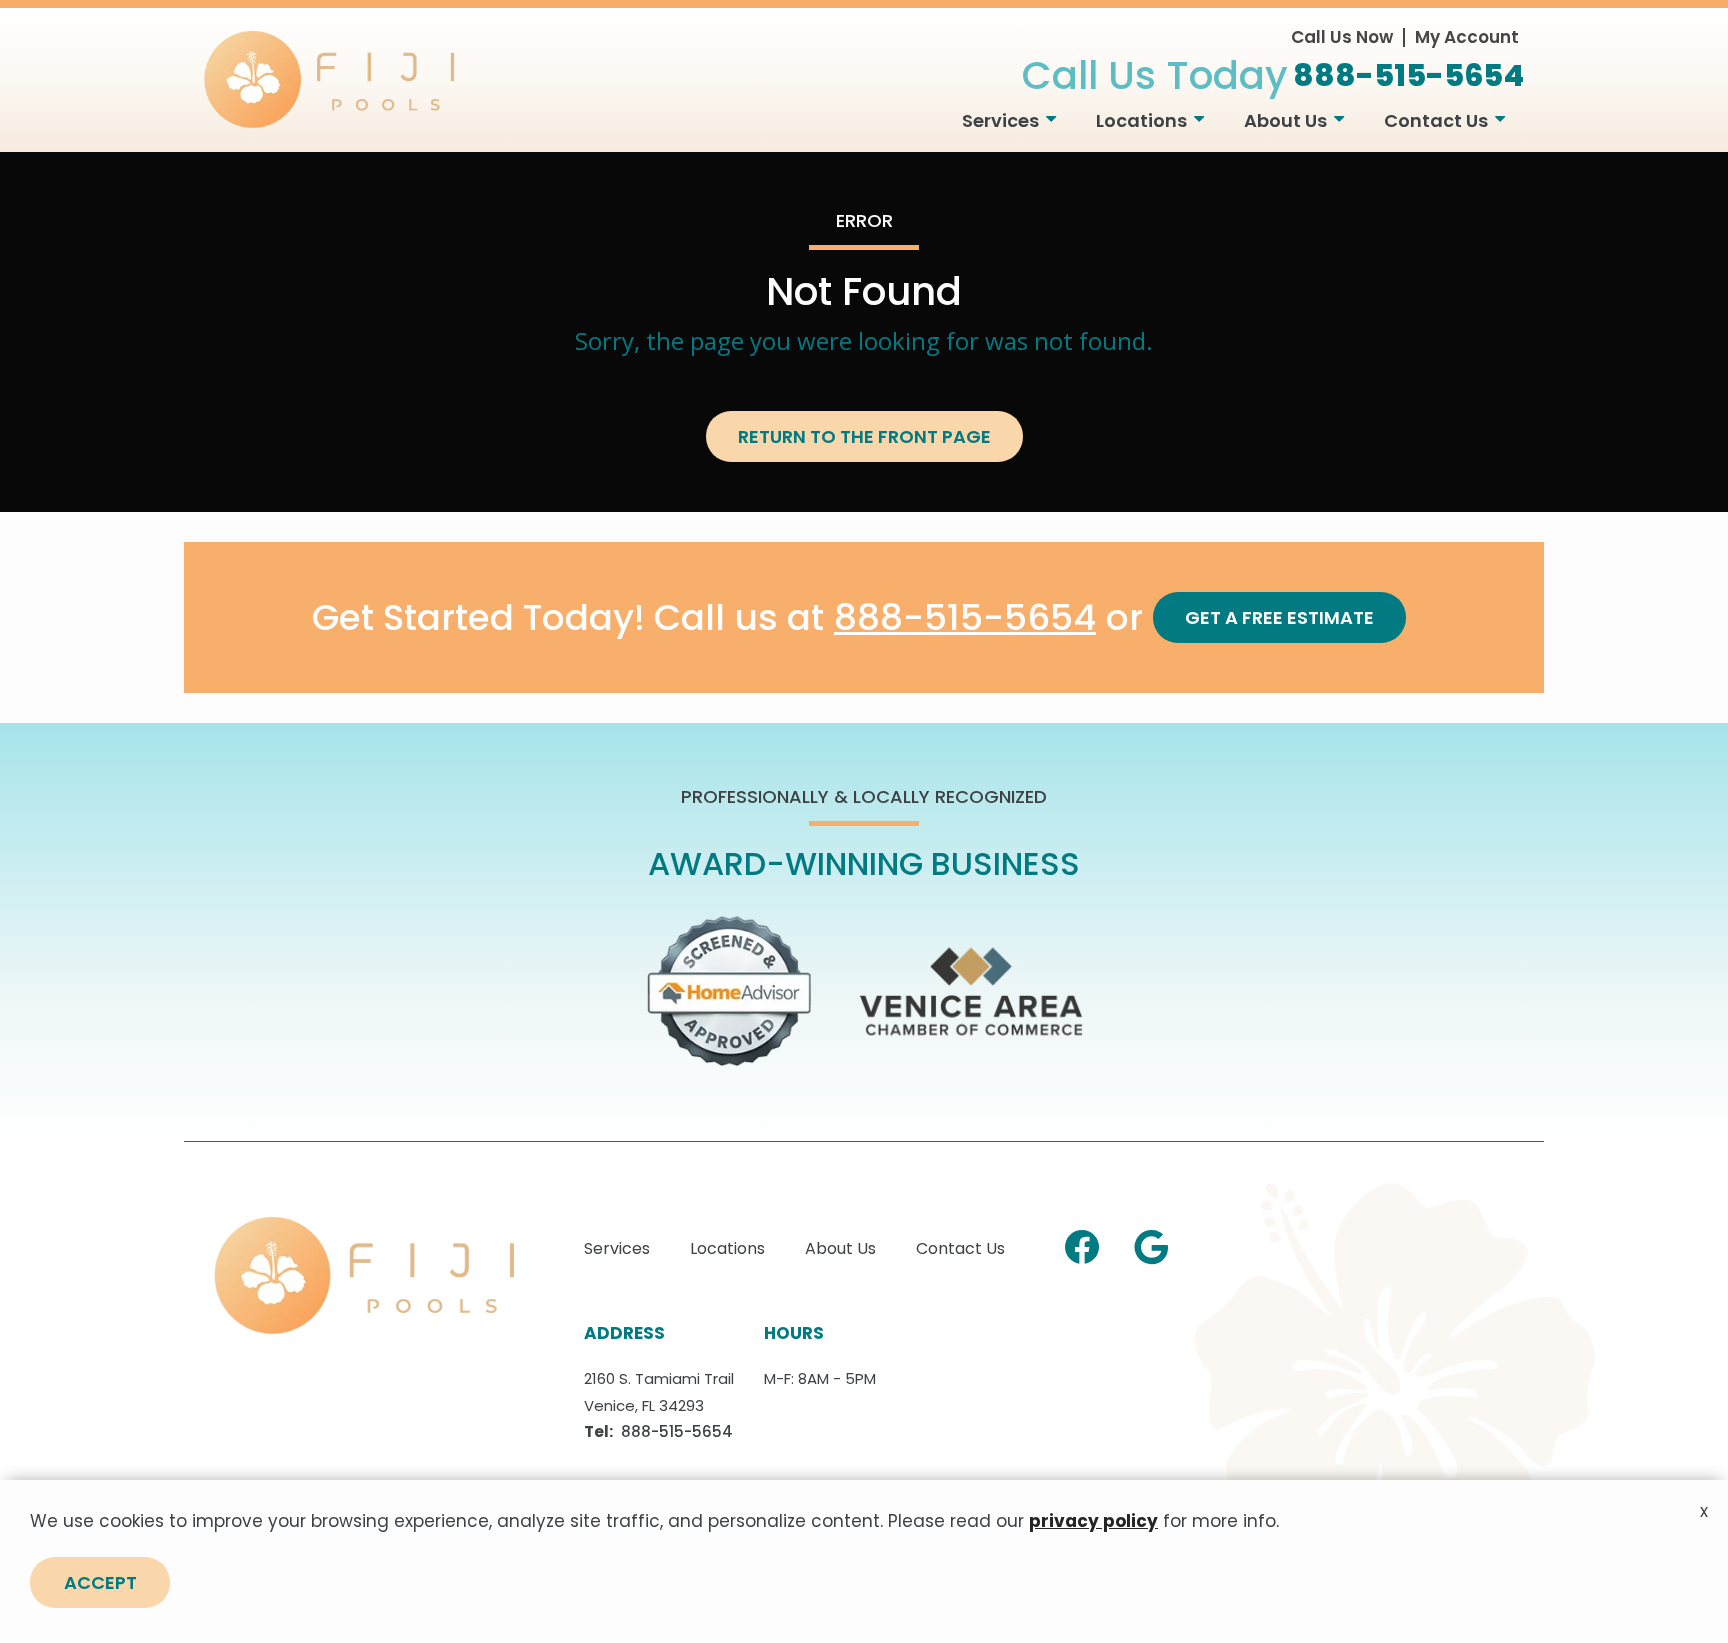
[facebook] (1082, 1244)
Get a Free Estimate (1279, 617)
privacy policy (1093, 1521)
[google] (1151, 1244)
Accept (100, 1582)
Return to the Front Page (864, 436)
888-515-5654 (965, 618)
